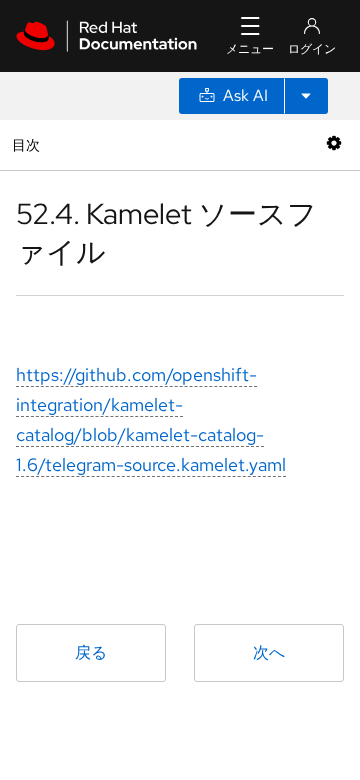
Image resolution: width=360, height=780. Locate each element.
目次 (28, 144)
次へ (269, 652)
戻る (91, 652)
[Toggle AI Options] (306, 96)
